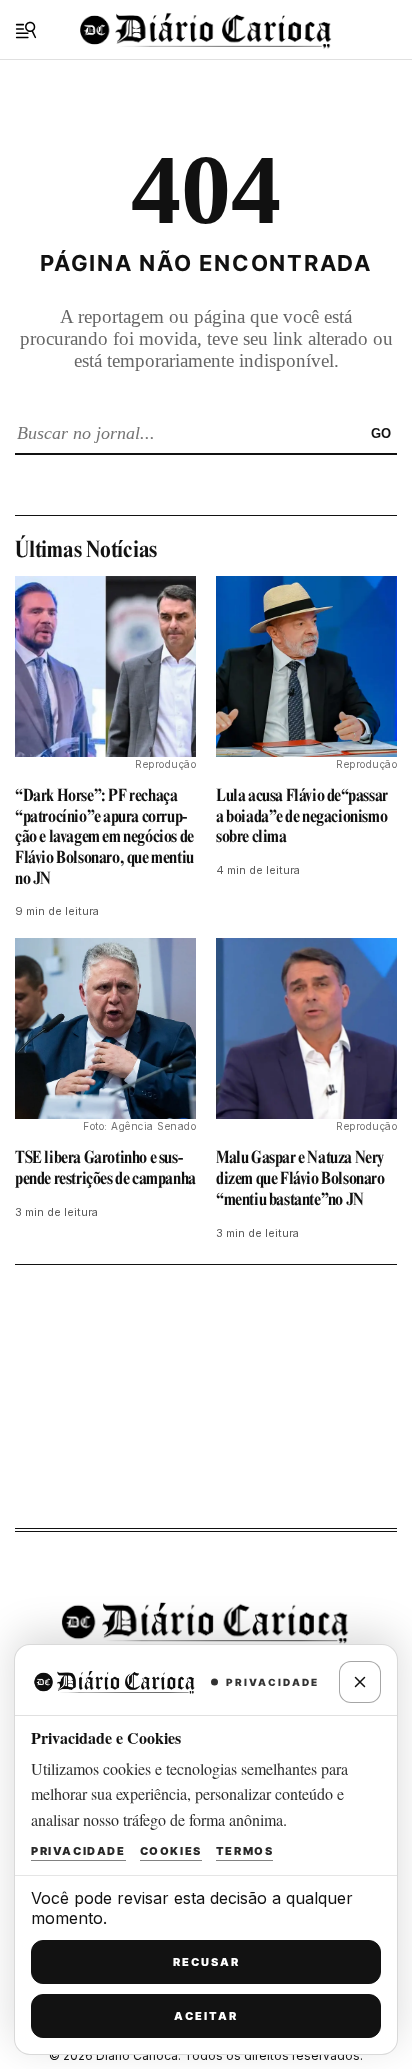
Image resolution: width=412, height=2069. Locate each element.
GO (381, 433)
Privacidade (78, 1851)
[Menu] (26, 30)
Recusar (206, 1962)
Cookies (171, 1851)
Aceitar (206, 2016)
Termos (245, 1851)
